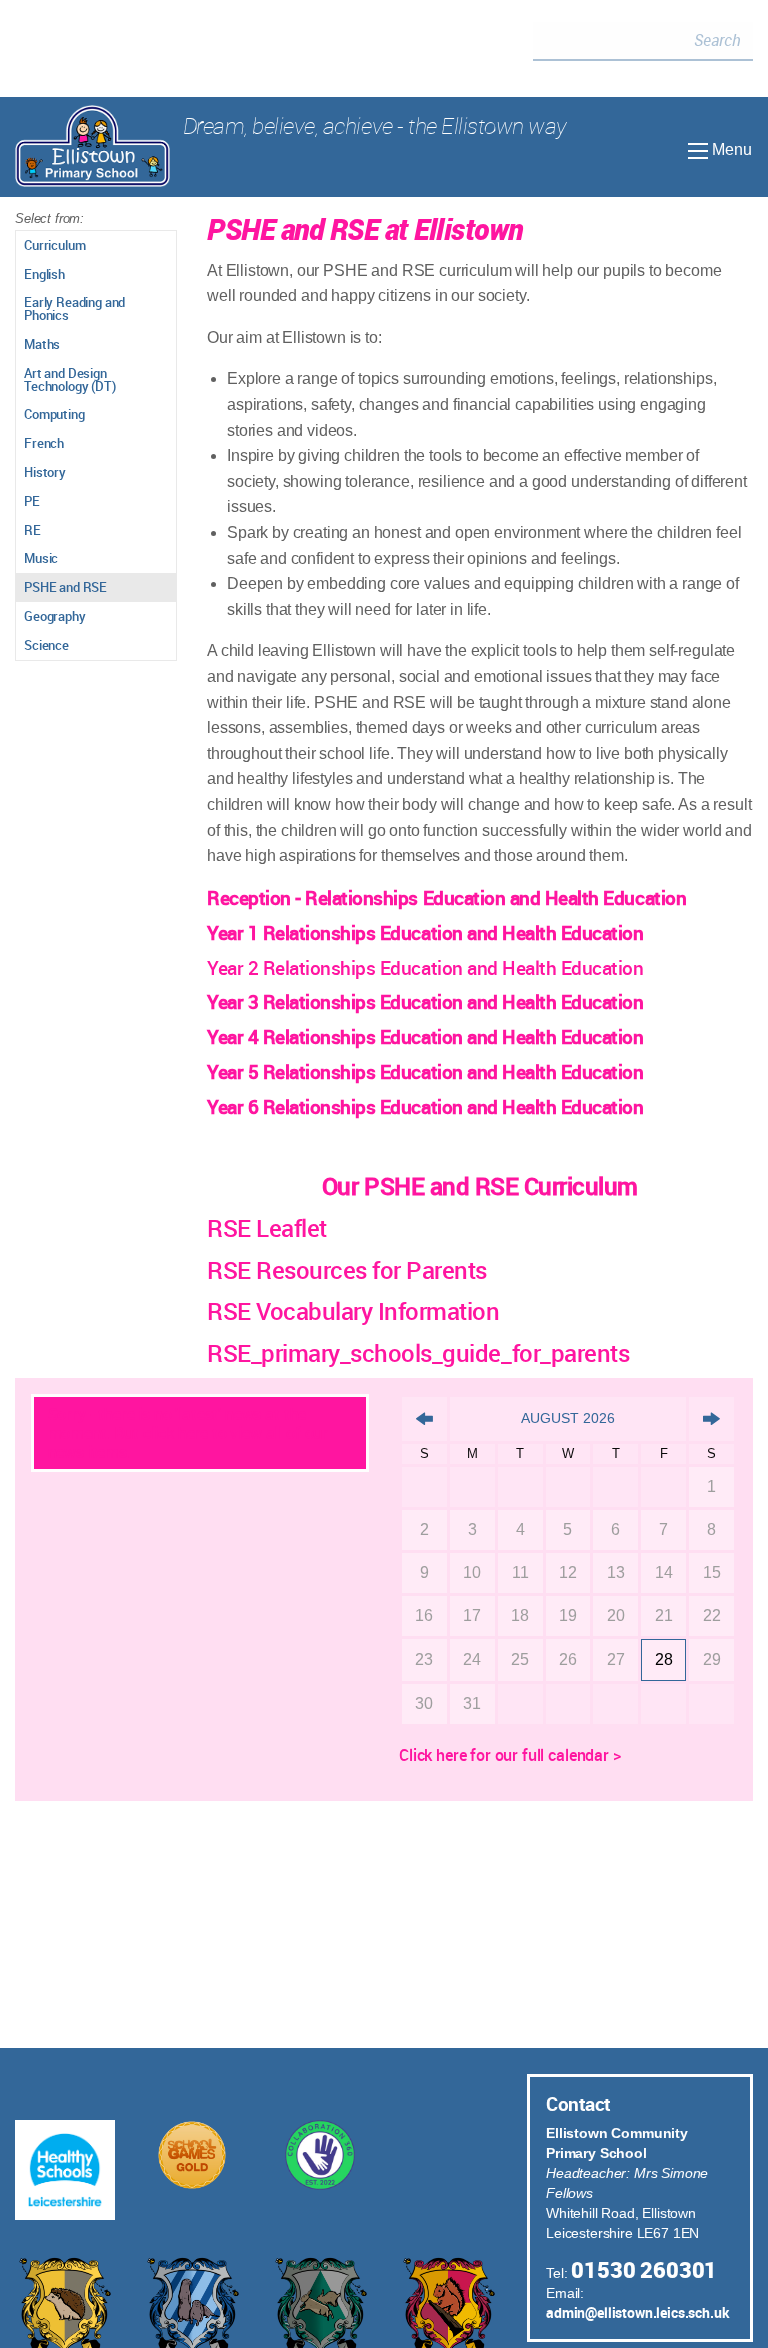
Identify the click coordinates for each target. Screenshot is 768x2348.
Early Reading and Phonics (74, 308)
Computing (54, 414)
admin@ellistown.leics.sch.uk (638, 2312)
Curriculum (54, 245)
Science (46, 645)
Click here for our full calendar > (510, 1755)
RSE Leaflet (267, 1228)
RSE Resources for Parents (347, 1270)
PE (32, 501)
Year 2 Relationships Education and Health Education (425, 968)
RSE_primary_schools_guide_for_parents (418, 1353)
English (44, 274)
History (45, 472)
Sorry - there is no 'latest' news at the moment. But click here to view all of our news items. (188, 1433)
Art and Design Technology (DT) (70, 379)
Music (41, 558)
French (44, 443)
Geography (55, 616)
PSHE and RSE (65, 587)
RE (32, 530)
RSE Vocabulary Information (353, 1311)
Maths (42, 344)
